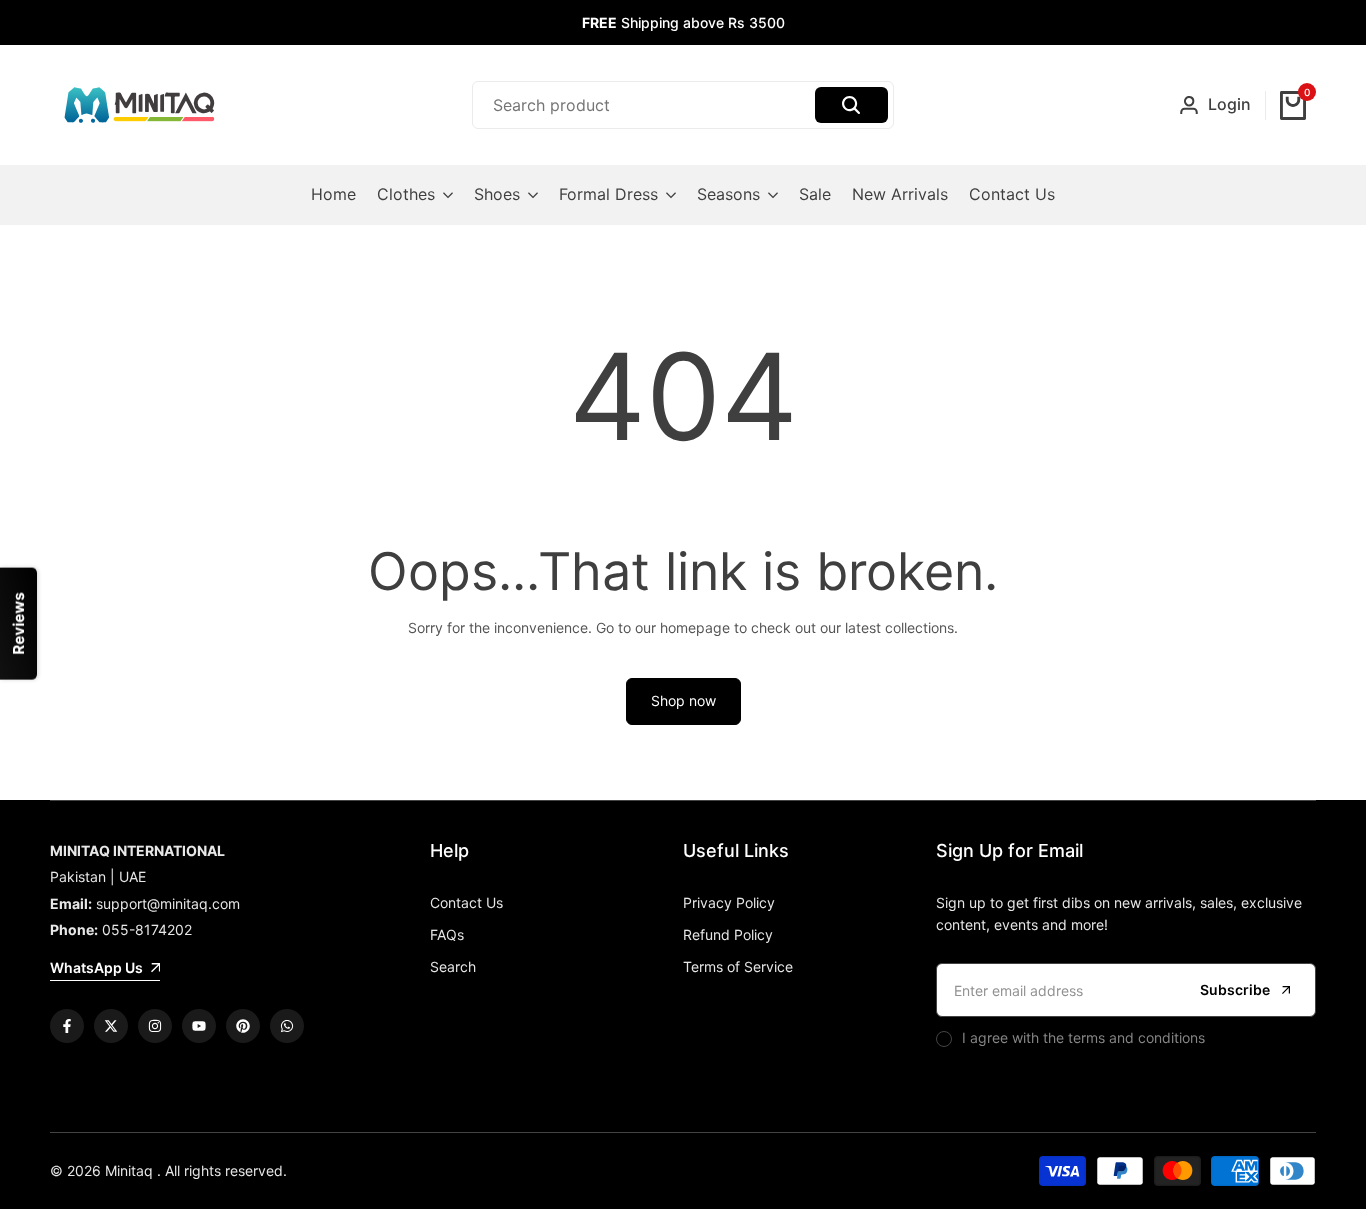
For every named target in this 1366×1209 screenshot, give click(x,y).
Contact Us (466, 902)
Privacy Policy (729, 902)
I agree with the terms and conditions (1083, 1037)
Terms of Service (738, 966)
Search (453, 966)
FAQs (447, 934)
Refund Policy (728, 934)
